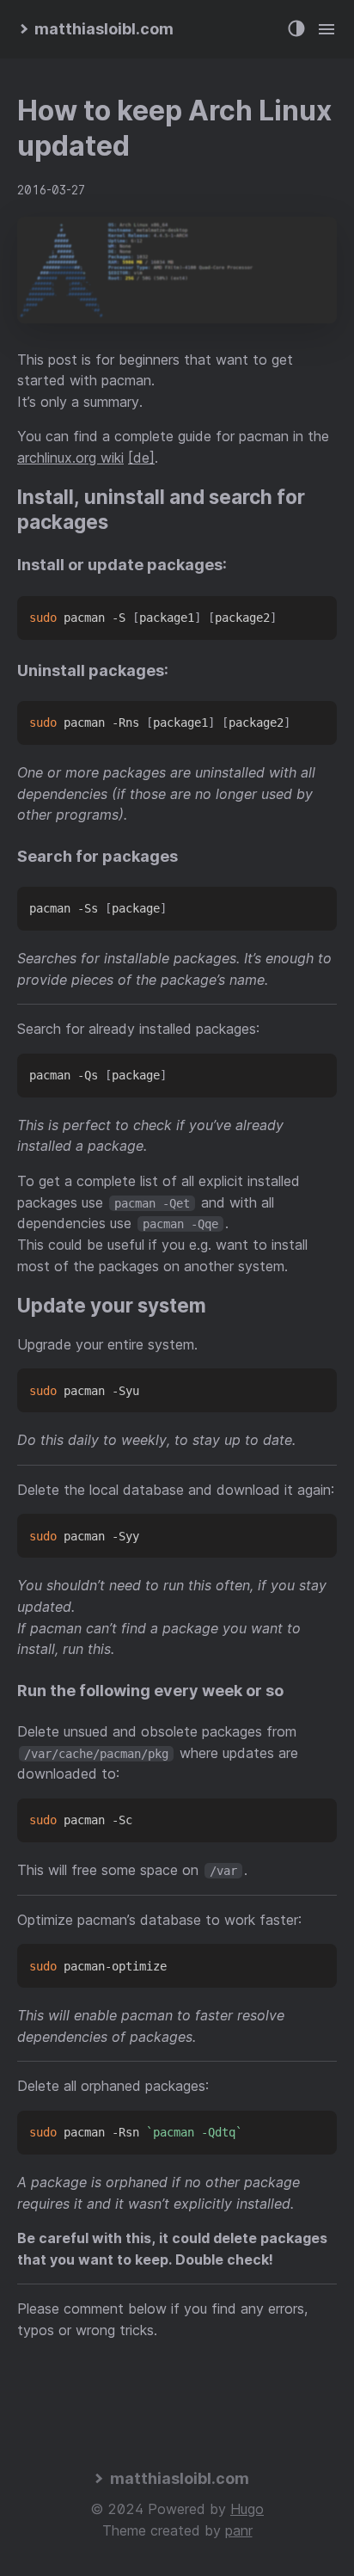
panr (239, 2530)
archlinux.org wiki (70, 458)
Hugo (247, 2509)
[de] (141, 458)
